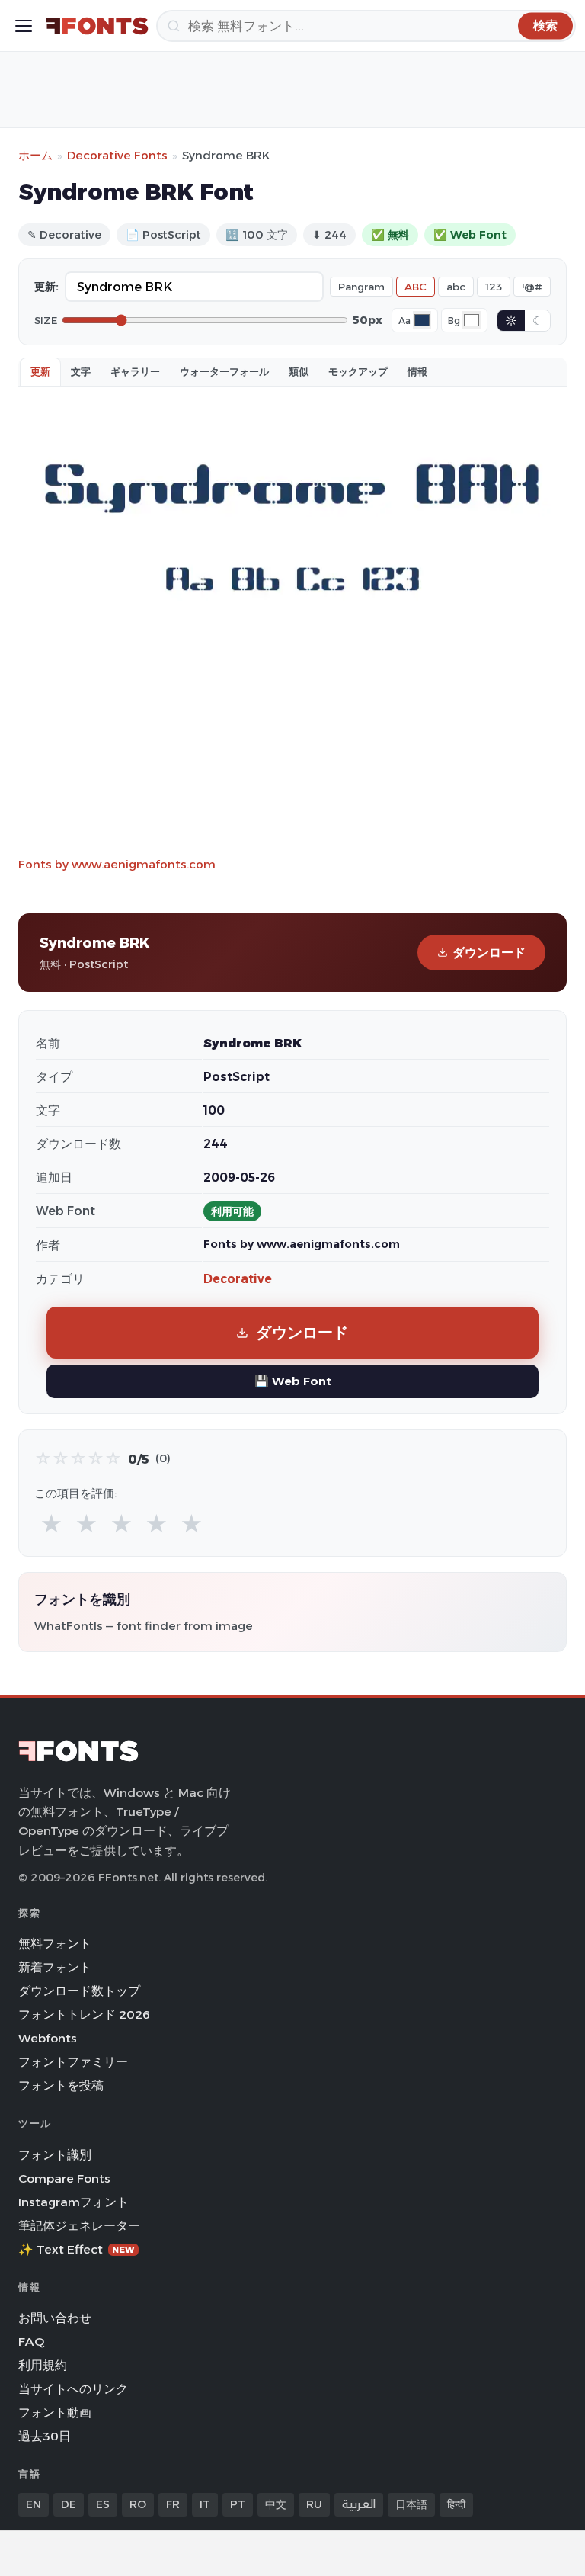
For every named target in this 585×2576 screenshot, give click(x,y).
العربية (359, 2504)
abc (456, 287)
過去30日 (45, 2436)
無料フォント (55, 1944)
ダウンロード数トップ (79, 1991)
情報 (417, 371)
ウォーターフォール (224, 371)
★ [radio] (51, 1524)
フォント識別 (55, 2155)
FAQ (31, 2342)
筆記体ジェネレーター (79, 2226)
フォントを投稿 (61, 2085)
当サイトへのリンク (73, 2389)
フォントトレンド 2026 (84, 2015)
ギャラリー (135, 371)
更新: (46, 287)
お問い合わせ (55, 2318)
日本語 (411, 2504)
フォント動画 (55, 2412)
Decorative (238, 1279)
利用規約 (43, 2365)
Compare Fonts (64, 2178)
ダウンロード (489, 953)
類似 (299, 371)
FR (173, 2504)
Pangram (361, 287)
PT (238, 2504)
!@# (532, 287)
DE (69, 2504)
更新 (40, 371)
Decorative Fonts (117, 155)
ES (103, 2504)
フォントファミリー (73, 2062)
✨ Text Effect (77, 2249)
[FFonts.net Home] (97, 26)
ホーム (35, 155)
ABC (416, 287)
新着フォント (55, 1967)
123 (494, 287)
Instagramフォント (74, 2202)
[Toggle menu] (24, 26)
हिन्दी (456, 2504)
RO (138, 2504)
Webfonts (48, 2038)
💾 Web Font (293, 1381)
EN (34, 2504)
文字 (81, 371)
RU (314, 2504)
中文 (276, 2504)
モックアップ (358, 371)
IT (205, 2504)
